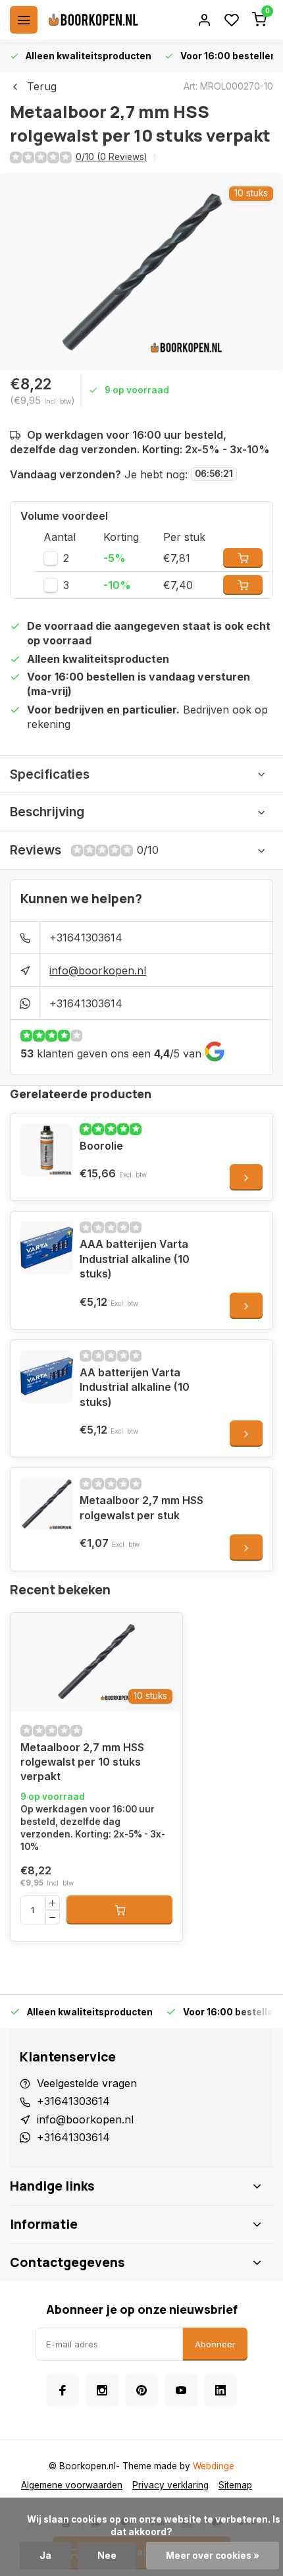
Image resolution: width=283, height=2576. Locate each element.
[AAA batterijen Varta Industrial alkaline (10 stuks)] (47, 1248)
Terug (42, 86)
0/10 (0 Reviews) (111, 157)
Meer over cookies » (213, 2556)
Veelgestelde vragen (87, 2083)
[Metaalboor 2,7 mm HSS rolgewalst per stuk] (47, 1504)
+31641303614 (86, 938)
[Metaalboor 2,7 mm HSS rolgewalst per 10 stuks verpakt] (96, 1662)
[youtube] (181, 2390)
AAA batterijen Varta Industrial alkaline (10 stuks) (135, 1259)
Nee (107, 2556)
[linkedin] (220, 2390)
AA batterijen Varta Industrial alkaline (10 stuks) (135, 1387)
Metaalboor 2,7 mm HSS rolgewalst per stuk (141, 1507)
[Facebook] (63, 2390)
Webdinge (214, 2466)
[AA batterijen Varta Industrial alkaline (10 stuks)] (47, 1376)
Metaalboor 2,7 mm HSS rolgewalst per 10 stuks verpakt (82, 1762)
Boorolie (101, 1146)
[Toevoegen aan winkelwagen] (119, 1910)
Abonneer (215, 2344)
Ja (45, 2556)
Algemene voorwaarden (72, 2485)
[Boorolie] (47, 1150)
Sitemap (235, 2485)
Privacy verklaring (170, 2485)
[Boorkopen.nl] (93, 20)
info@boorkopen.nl (98, 970)
